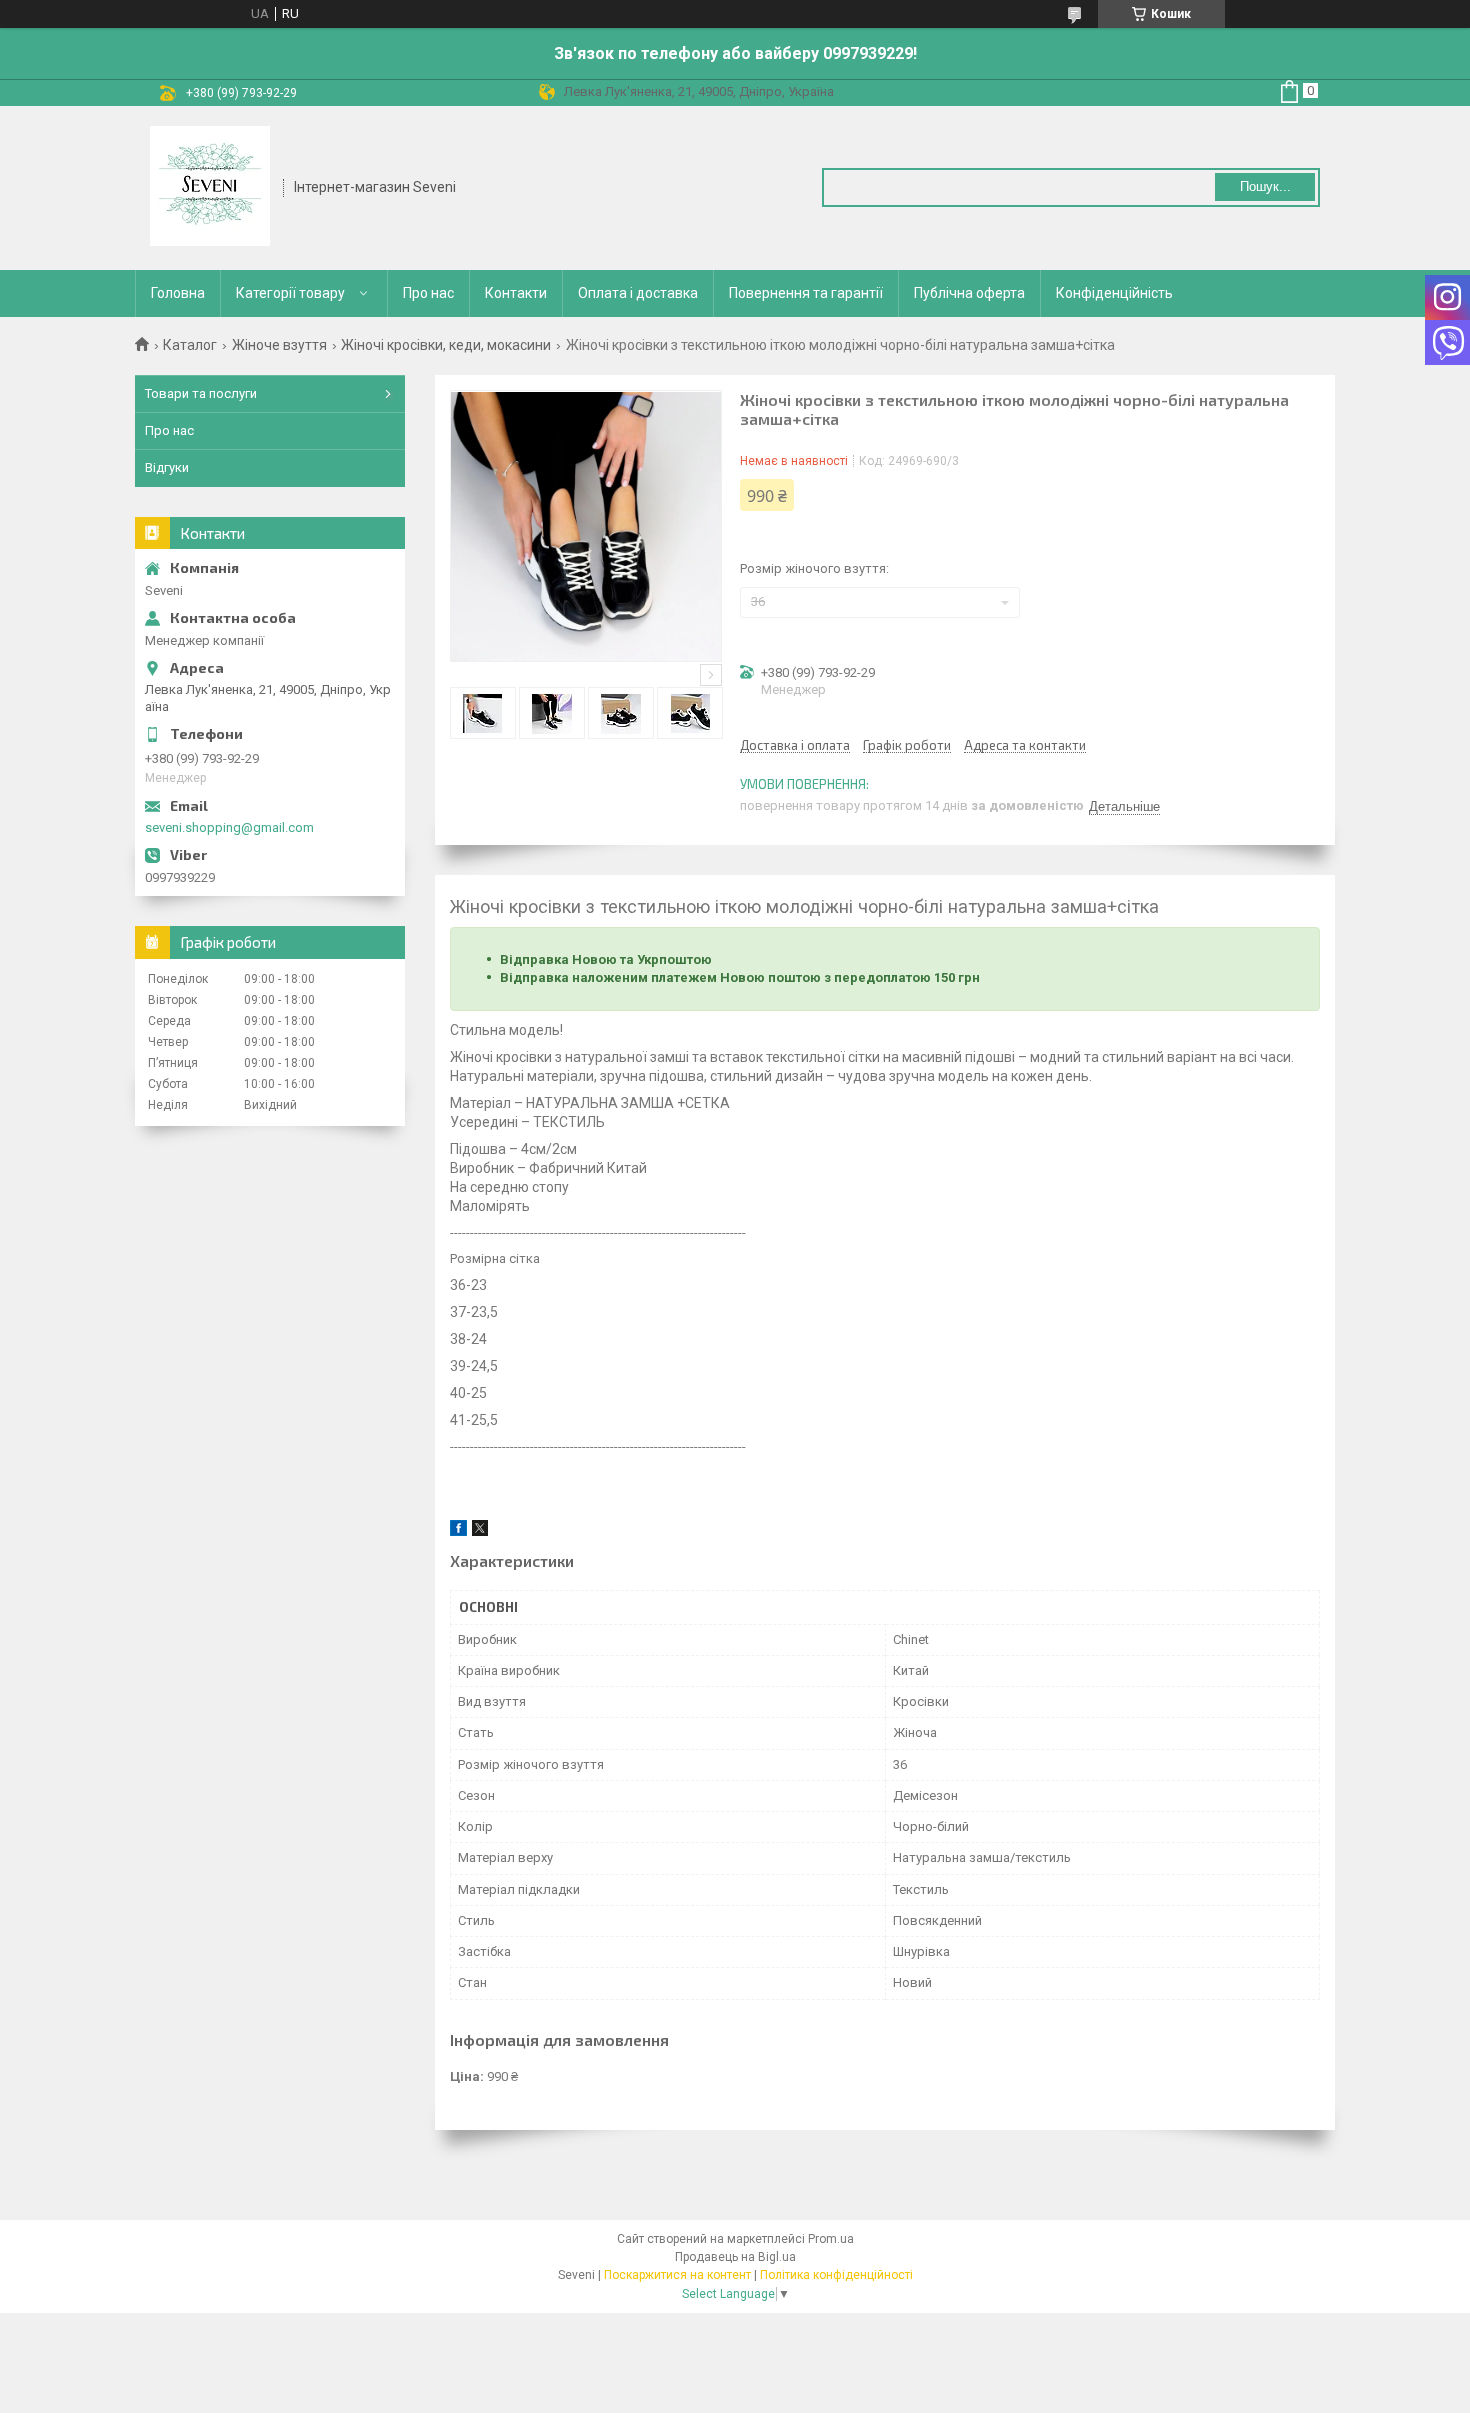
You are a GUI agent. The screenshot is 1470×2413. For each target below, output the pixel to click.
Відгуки (167, 467)
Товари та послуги (201, 393)
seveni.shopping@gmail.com (229, 827)
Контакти (516, 293)
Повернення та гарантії (806, 293)
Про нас (428, 293)
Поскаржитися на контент (677, 2275)
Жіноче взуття (279, 345)
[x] (480, 1531)
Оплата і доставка (638, 293)
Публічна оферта (969, 293)
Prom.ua (831, 2239)
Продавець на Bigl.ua (735, 2257)
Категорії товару (290, 293)
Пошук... (1265, 186)
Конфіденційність (1114, 293)
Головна (178, 293)
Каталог (190, 345)
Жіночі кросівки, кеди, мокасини (446, 345)
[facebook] (458, 1531)
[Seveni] (210, 186)
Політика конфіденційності (836, 2275)
